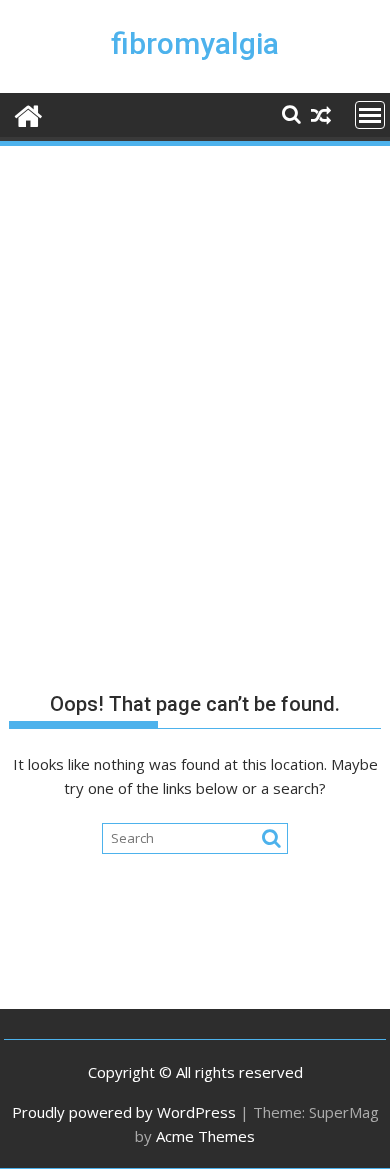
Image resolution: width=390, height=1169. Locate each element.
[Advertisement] (195, 354)
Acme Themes (205, 1136)
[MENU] (370, 115)
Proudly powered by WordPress (124, 1112)
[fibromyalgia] (28, 113)
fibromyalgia (195, 43)
